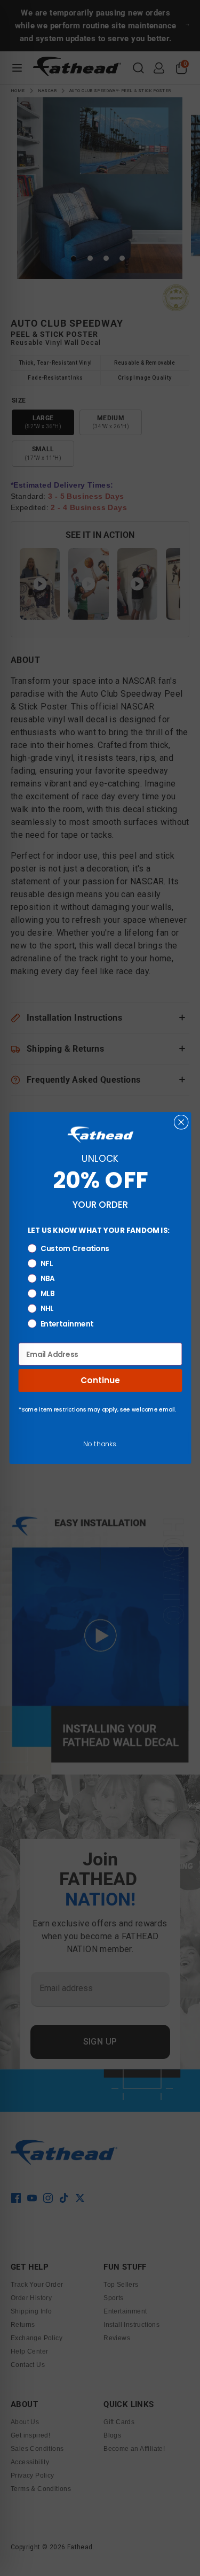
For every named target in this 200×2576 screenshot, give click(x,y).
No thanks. (100, 1444)
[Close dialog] (181, 1122)
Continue (100, 1380)
